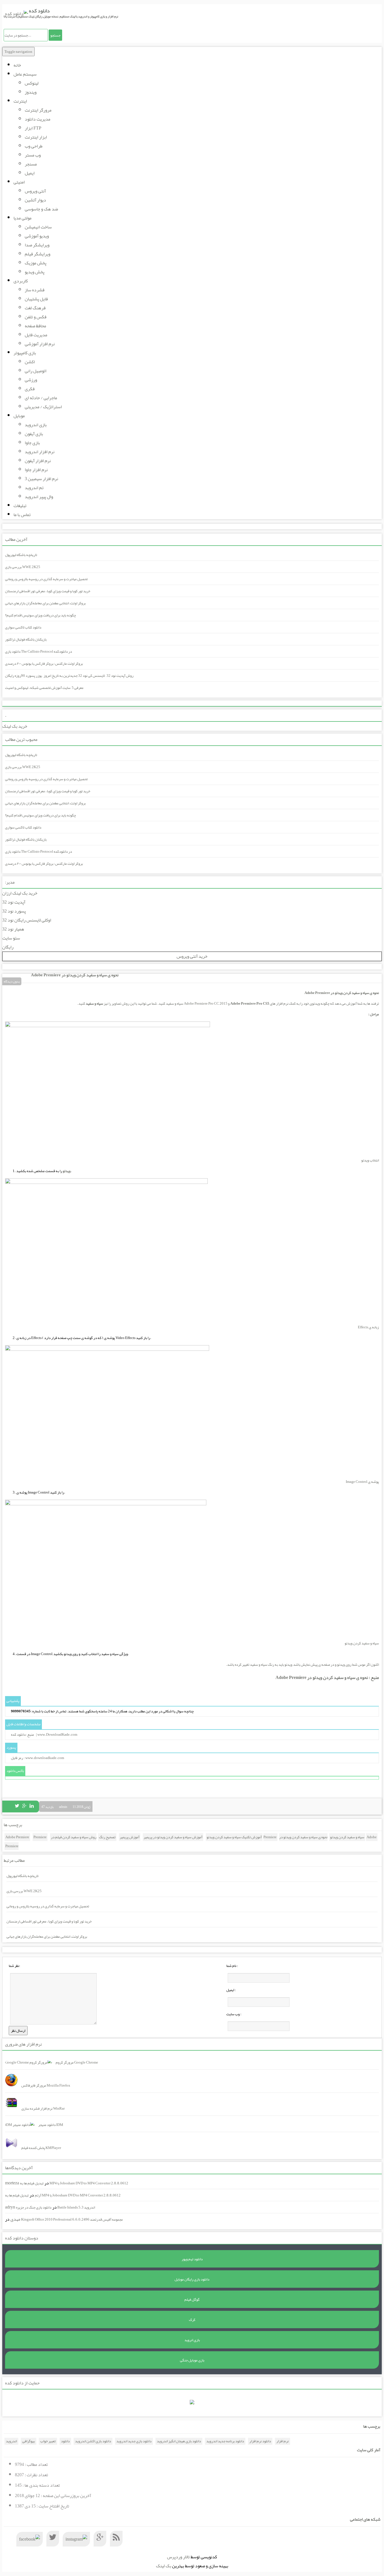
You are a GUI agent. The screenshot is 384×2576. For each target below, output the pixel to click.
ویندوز (31, 92)
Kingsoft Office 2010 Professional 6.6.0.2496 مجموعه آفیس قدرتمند (72, 2219)
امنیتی (19, 182)
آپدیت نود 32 (14, 902)
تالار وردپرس (178, 2557)
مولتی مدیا (22, 218)
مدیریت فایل (36, 335)
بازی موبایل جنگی (192, 2360)
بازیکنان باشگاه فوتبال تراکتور (26, 639)
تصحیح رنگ (107, 1837)
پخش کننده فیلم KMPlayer (41, 2148)
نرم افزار (283, 2441)
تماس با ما (22, 515)
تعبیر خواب (48, 2441)
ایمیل (30, 173)
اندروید (11, 2441)
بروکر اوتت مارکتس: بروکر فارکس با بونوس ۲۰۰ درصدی (44, 664)
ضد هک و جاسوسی (41, 209)
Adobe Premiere (17, 1837)
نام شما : (232, 1966)
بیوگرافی (29, 2441)
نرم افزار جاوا (36, 470)
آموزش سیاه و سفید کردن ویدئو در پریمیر (173, 1837)
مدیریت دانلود (38, 119)
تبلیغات (20, 506)
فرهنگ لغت (35, 308)
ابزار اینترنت (36, 137)
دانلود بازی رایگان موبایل (192, 2279)
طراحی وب (34, 146)
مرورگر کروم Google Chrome (77, 2062)
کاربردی (21, 281)
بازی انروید (192, 2340)
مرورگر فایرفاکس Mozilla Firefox (46, 2085)
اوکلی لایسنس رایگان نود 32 (27, 920)
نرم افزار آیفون (38, 461)
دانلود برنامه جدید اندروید (225, 2441)
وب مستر (33, 155)
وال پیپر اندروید (39, 497)
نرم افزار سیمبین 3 (41, 479)
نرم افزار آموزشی (40, 344)
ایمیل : (231, 1990)
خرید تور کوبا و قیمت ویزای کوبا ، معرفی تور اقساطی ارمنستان (48, 591)
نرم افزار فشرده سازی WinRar (43, 2109)
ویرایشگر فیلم (38, 254)
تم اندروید (34, 488)
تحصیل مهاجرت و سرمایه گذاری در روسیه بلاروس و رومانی (46, 579)
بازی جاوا (32, 443)
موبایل (19, 416)
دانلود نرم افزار (260, 2441)
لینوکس (32, 83)
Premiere (40, 1837)
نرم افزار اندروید (40, 452)
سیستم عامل (25, 74)
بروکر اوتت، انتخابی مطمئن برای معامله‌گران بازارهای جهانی (45, 603)
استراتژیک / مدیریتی (43, 407)
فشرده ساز (35, 290)
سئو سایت (11, 938)
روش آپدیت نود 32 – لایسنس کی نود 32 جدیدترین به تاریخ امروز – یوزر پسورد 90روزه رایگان (69, 676)
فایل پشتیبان (36, 299)
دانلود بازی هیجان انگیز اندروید (179, 2441)
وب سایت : (234, 2014)
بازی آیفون (34, 434)
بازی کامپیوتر (25, 353)
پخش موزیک (36, 263)
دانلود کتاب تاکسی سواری (23, 627)
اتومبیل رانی (36, 371)
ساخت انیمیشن (38, 227)
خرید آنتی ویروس (192, 956)
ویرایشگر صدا (37, 245)
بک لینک (164, 2566)
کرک (192, 2320)
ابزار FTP (33, 128)
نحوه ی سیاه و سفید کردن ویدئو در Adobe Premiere (75, 975)
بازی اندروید (36, 425)
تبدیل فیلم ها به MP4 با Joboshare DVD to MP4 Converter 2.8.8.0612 (74, 2183)
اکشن (30, 362)
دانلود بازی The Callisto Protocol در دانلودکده (39, 652)
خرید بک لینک (15, 726)
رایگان (8, 947)
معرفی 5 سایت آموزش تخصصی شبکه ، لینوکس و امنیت (44, 688)
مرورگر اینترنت (38, 110)
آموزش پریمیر (130, 1837)
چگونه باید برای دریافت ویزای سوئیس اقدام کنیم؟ (40, 615)
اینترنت (20, 101)
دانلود (65, 2441)
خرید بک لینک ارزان (20, 893)
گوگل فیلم (192, 2300)
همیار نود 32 (13, 929)
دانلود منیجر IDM (51, 2125)
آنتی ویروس (35, 191)
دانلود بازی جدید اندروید (134, 2441)
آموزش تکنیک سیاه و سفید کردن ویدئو (234, 1837)
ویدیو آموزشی (37, 236)
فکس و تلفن (36, 317)
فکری (30, 389)
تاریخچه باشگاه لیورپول (21, 555)
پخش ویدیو (35, 272)
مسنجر (31, 164)
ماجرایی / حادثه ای (41, 398)
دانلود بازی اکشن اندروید (93, 2441)
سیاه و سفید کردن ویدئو (347, 1837)
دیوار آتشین (35, 200)
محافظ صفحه (35, 326)
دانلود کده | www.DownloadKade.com (44, 1735)
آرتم (38, 2195)
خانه (17, 65)
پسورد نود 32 (14, 911)
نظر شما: (14, 1966)
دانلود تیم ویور (192, 2259)
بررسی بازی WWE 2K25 (23, 567)
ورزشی (31, 380)
